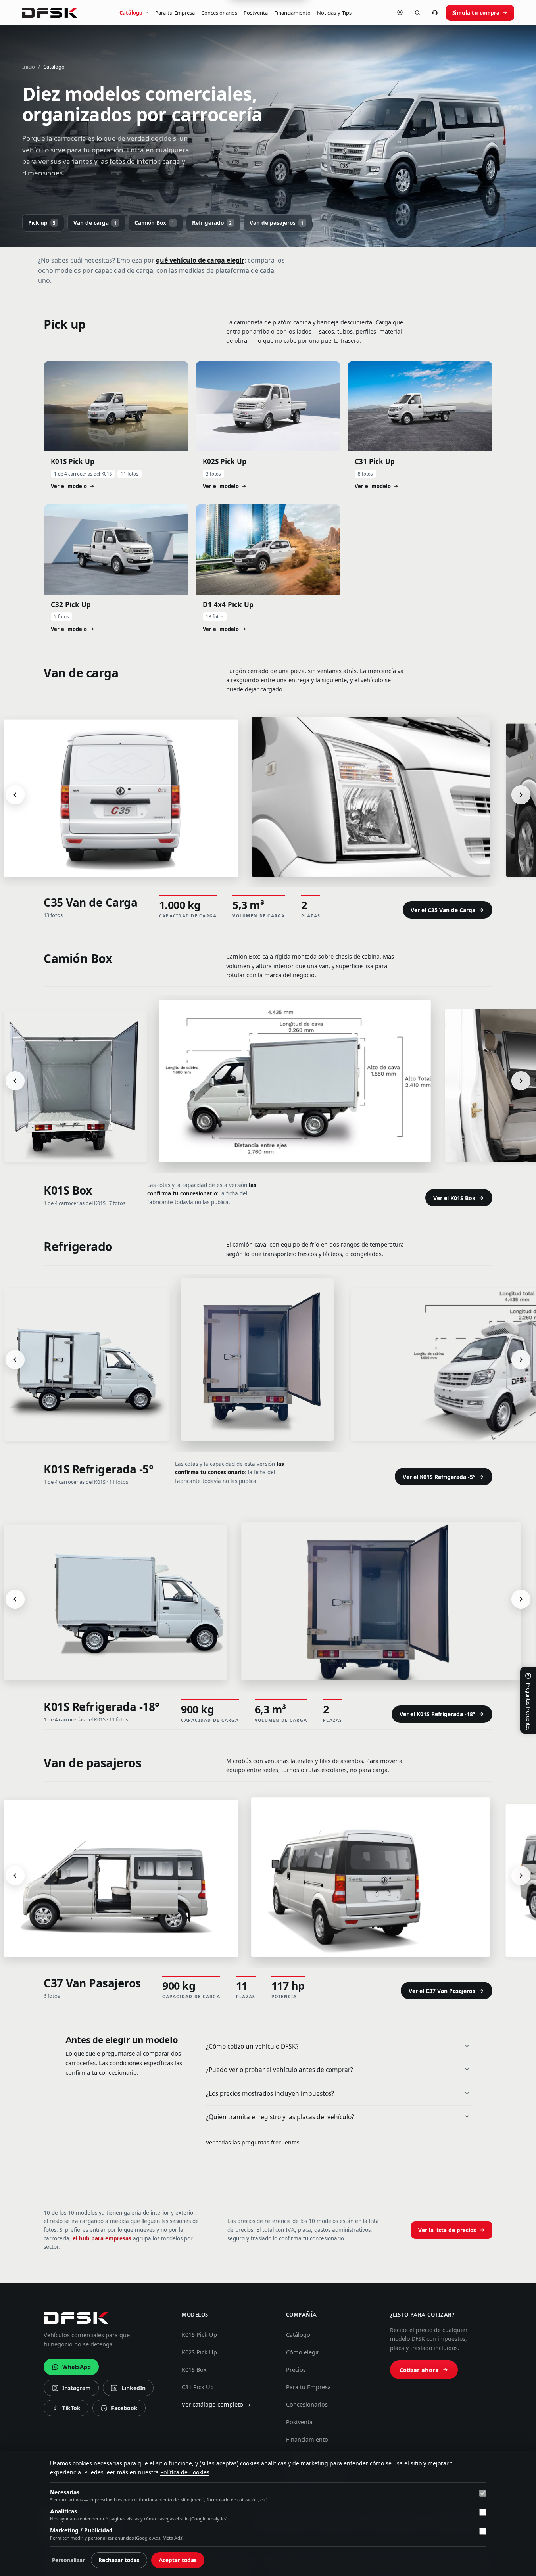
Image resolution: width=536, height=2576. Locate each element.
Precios (296, 2370)
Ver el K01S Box (454, 1198)
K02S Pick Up (199, 2352)
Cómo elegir (303, 2352)
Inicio (29, 67)
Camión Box (155, 223)
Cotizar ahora (419, 2370)
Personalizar (68, 2560)
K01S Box (194, 2370)
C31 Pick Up (198, 2387)
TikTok (68, 2410)
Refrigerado (212, 223)
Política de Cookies (185, 2472)
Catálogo (131, 13)
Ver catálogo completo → (216, 2405)
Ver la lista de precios (447, 2230)
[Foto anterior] (15, 795)
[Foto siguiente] (521, 795)
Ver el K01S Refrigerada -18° (437, 1714)
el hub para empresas (102, 2238)
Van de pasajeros (277, 223)
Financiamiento (292, 13)
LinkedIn (128, 2390)
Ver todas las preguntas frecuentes (253, 2143)
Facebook (119, 2410)
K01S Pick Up (199, 2335)
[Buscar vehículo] (417, 13)
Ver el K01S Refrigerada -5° (439, 1477)
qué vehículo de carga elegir (200, 260)
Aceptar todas (178, 2560)
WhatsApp (77, 2367)
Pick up (42, 223)
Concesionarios (219, 13)
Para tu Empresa (175, 13)
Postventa (256, 13)
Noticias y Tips (334, 13)
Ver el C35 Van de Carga (443, 910)
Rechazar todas (119, 2560)
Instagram (71, 2390)
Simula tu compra (476, 13)
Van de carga (95, 223)
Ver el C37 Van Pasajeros (442, 1991)
